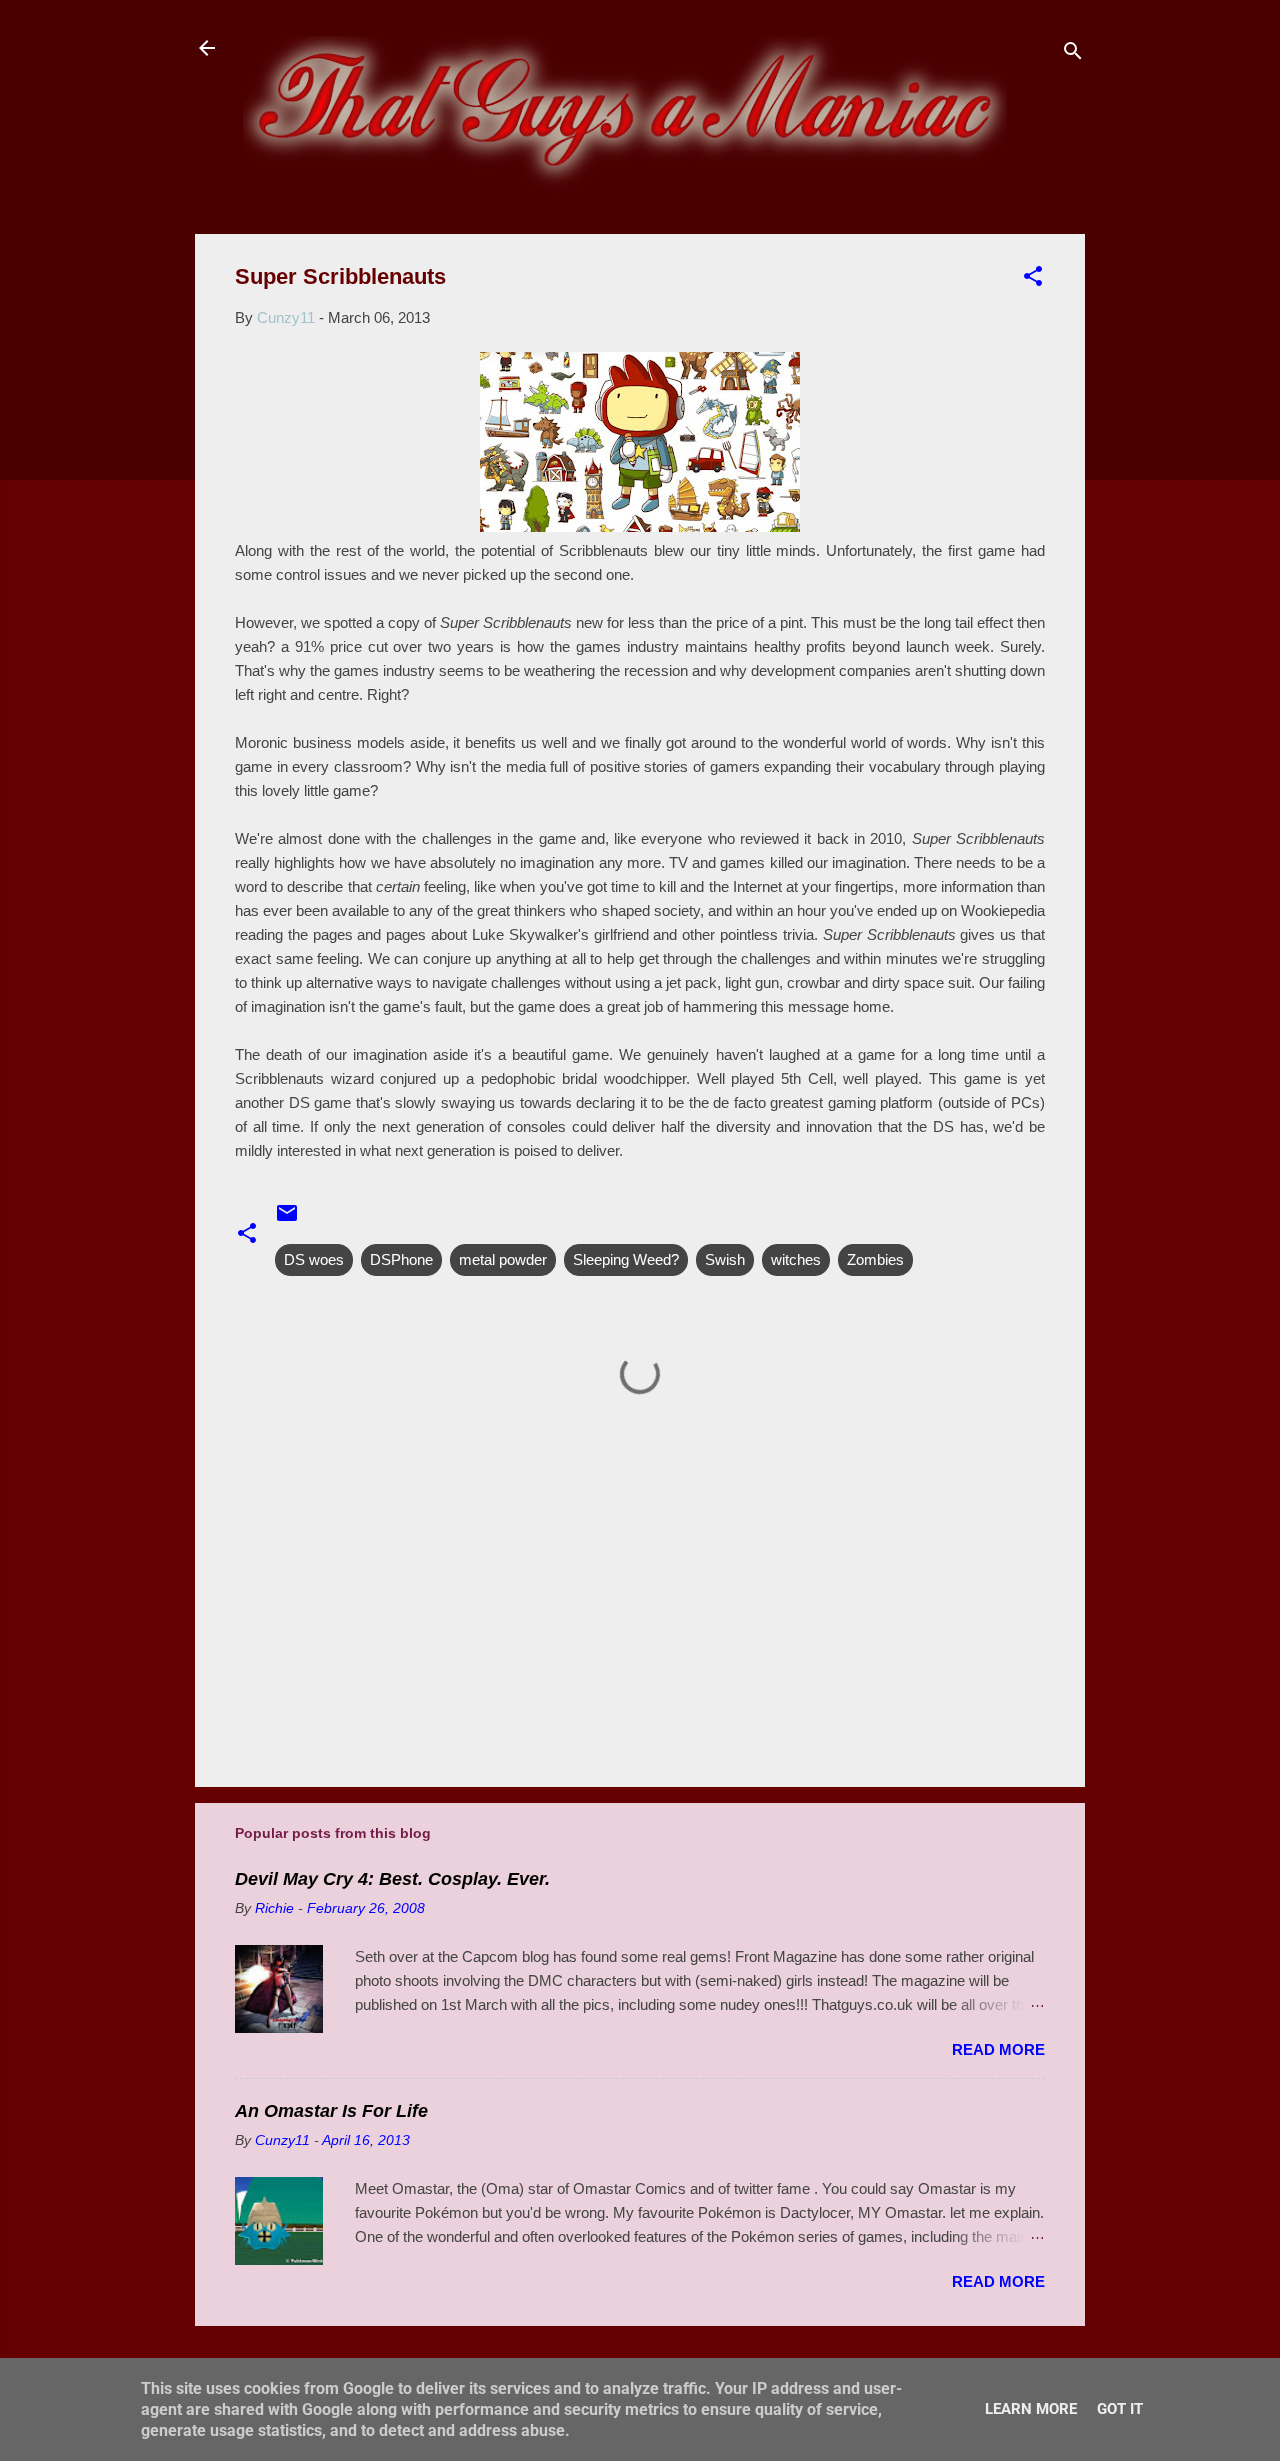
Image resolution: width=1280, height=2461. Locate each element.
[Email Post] (287, 1219)
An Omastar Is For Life (331, 2111)
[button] (1033, 279)
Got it (1120, 2409)
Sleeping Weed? (626, 1259)
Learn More (1031, 2409)
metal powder (503, 1259)
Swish (725, 1259)
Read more (998, 2049)
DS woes (314, 1259)
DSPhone (401, 1259)
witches (796, 1259)
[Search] (1073, 54)
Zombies (875, 1259)
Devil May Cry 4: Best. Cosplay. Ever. (392, 1879)
